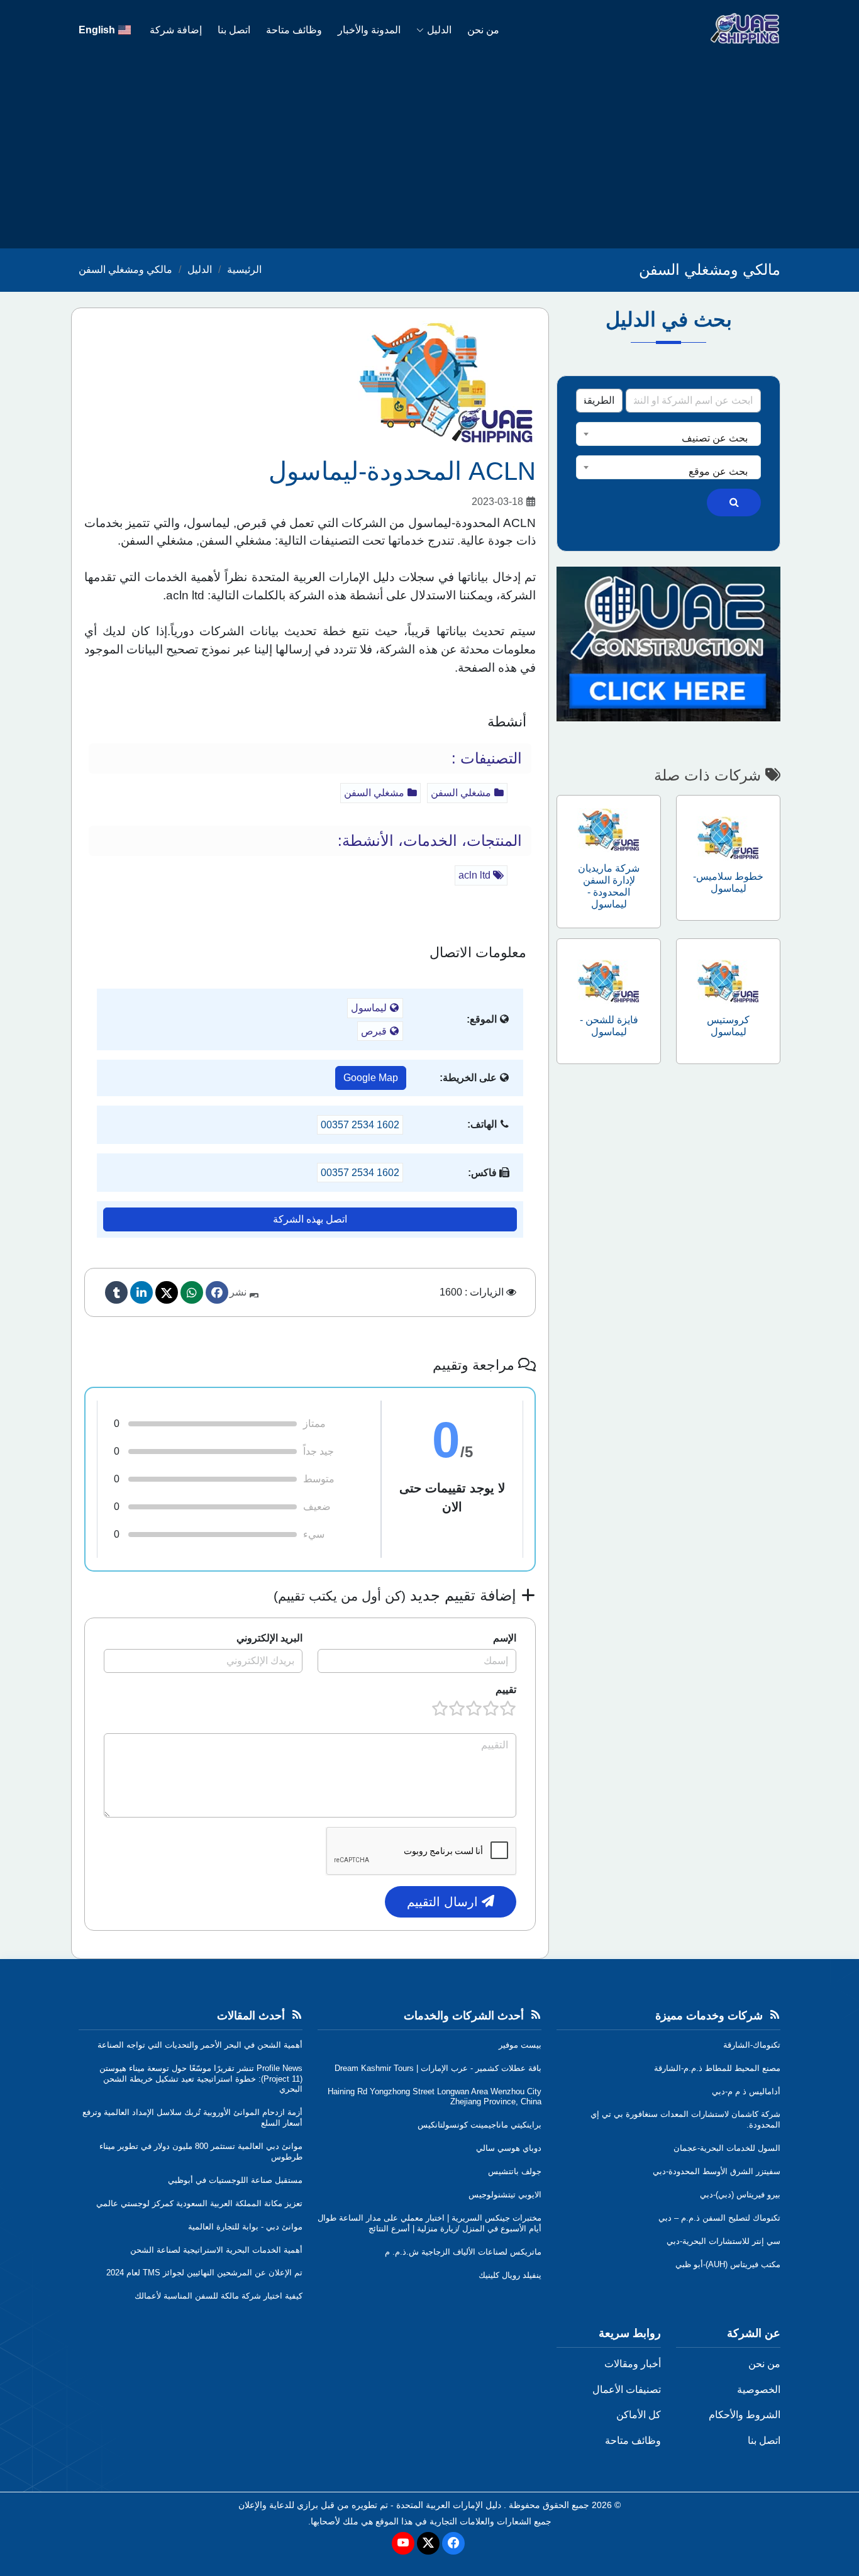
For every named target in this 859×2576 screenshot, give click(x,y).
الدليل (439, 30)
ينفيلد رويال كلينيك (510, 2275)
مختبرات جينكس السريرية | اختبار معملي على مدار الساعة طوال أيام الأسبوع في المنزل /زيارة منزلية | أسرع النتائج (429, 2223)
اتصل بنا (234, 30)
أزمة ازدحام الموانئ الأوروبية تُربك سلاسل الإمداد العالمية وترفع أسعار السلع (192, 2118)
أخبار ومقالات (633, 2364)
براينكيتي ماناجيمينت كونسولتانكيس (479, 2125)
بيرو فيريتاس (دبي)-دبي (740, 2195)
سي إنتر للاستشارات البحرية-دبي (723, 2241)
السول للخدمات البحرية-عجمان (727, 2148)
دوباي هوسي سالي (509, 2148)
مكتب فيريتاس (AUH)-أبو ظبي (728, 2264)
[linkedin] (141, 1292)
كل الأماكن (639, 2415)
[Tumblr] (116, 1292)
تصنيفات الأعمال (627, 2390)
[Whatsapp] (192, 1292)
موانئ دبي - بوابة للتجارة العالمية (245, 2227)
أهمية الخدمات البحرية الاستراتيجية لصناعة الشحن (216, 2250)
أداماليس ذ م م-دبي (746, 2091)
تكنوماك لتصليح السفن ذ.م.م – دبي (719, 2218)
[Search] (734, 502)
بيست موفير (520, 2045)
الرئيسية (244, 269)
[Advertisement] (429, 154)
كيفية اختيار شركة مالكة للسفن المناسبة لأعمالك (219, 2296)
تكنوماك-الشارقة (752, 2045)
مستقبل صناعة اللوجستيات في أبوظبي (235, 2180)
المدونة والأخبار (369, 30)
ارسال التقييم (444, 1902)
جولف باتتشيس (515, 2171)
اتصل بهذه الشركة (310, 1219)
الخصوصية (759, 2390)
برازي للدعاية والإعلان (278, 2505)
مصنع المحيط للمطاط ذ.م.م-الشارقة (717, 2068)
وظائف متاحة (294, 30)
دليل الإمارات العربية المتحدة (449, 2505)
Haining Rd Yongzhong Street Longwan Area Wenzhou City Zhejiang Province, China (435, 2097)
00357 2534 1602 (360, 1125)
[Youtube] (403, 2543)
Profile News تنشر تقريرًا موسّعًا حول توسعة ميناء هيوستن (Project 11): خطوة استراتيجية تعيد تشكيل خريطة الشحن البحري (201, 2079)
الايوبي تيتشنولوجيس (505, 2195)
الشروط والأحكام (745, 2415)
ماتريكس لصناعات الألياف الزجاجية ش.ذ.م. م (463, 2252)
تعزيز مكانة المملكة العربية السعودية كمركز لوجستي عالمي (199, 2203)
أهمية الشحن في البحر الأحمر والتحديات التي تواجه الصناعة (200, 2045)
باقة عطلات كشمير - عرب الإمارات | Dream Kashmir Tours (438, 2068)
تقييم (506, 1690)
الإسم (505, 1638)
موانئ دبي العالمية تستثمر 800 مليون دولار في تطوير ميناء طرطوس (201, 2151)
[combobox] (668, 434)
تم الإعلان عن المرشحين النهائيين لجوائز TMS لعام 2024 (204, 2273)
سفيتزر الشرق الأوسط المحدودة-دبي (717, 2171)
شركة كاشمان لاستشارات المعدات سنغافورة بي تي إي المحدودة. (685, 2119)
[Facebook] (217, 1292)
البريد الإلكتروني (269, 1638)
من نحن (483, 30)
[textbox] (668, 438)
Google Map (371, 1078)
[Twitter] (167, 1292)
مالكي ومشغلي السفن (125, 269)
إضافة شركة (176, 30)
